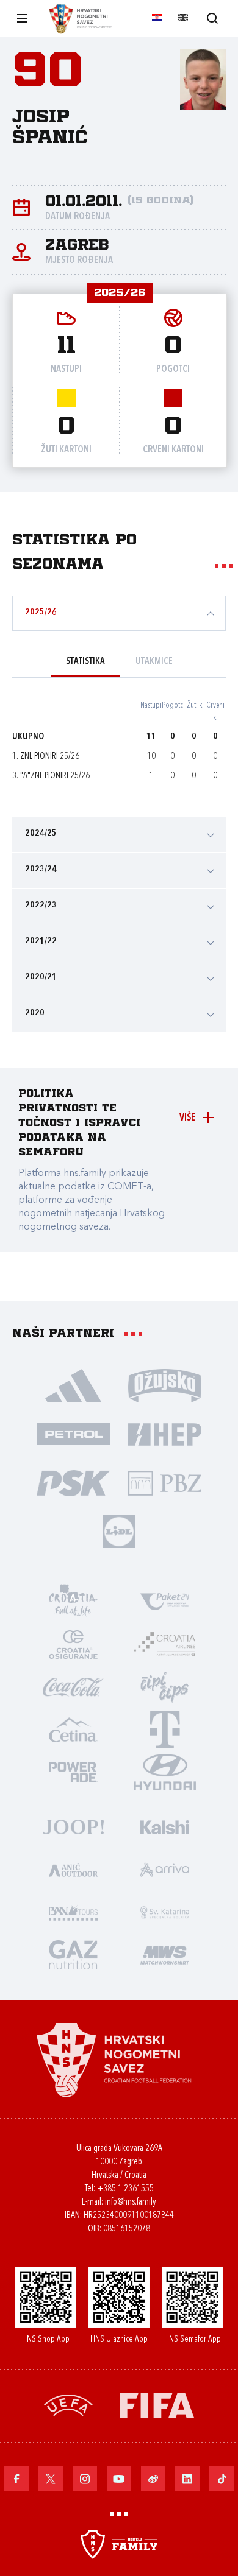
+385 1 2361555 (125, 2189)
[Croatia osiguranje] (73, 1644)
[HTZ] (73, 1601)
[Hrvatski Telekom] (165, 1729)
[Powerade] (73, 1772)
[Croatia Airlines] (165, 1644)
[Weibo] (153, 2479)
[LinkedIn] (187, 2479)
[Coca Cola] (73, 1686)
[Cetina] (73, 1729)
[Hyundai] (165, 1772)
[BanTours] (73, 1912)
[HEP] (165, 1434)
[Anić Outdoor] (73, 1869)
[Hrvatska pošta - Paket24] (165, 1601)
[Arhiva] (212, 18)
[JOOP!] (73, 1826)
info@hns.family (131, 2202)
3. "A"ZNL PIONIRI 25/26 (51, 776)
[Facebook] (16, 2479)
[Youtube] (119, 2479)
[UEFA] (68, 2405)
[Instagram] (85, 2479)
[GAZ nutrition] (73, 1954)
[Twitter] (51, 2479)
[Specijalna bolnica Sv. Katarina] (165, 1912)
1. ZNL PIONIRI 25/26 (46, 757)
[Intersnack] (165, 1686)
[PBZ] (165, 1482)
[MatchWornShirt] (165, 1954)
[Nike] (73, 1385)
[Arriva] (165, 1869)
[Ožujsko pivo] (165, 1385)
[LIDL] (119, 1531)
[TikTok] (222, 2479)
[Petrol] (73, 1434)
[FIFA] (157, 2405)
